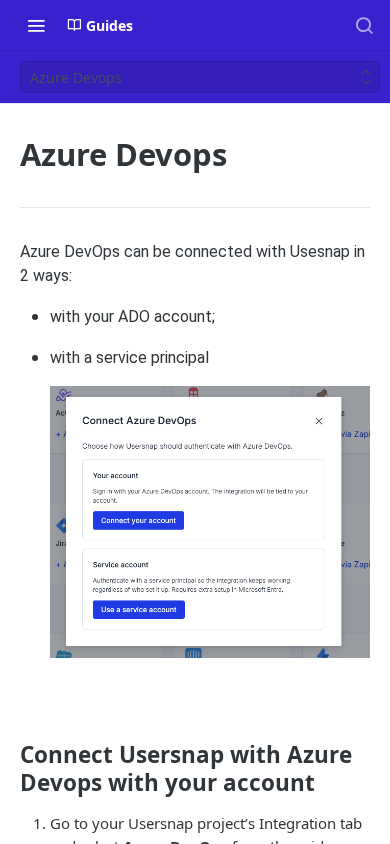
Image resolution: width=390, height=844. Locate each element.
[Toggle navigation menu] (36, 25)
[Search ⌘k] (364, 25)
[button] (210, 520)
